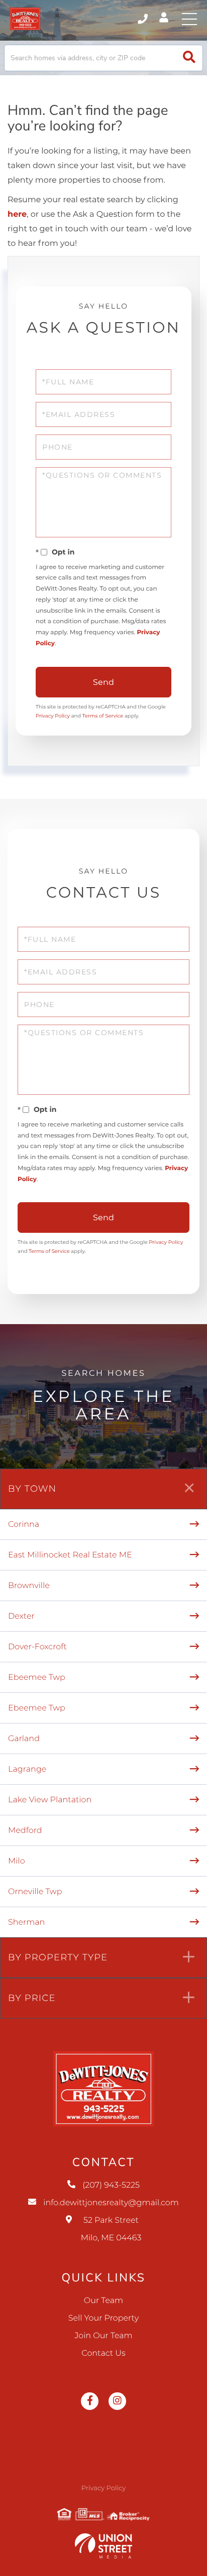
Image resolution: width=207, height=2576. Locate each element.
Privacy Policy (53, 716)
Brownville (29, 1586)
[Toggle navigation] (189, 19)
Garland (24, 1739)
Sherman (26, 1922)
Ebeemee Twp (37, 1678)
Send (103, 682)
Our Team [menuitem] (103, 2301)
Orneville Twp (35, 1892)
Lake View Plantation (50, 1800)
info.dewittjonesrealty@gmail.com (111, 2203)
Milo (17, 1861)
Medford (25, 1831)
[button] (189, 58)
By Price (32, 1998)
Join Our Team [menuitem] (103, 2336)
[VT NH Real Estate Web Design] (103, 2546)
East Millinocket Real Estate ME (70, 1555)
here (17, 214)
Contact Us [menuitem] (103, 2353)
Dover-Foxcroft (37, 1647)
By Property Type (58, 1957)
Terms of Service (103, 716)
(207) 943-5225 (143, 19)
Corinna (24, 1525)
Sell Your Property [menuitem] (103, 2318)
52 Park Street (111, 2229)
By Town (32, 1489)
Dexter (21, 1616)
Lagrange (27, 1769)
